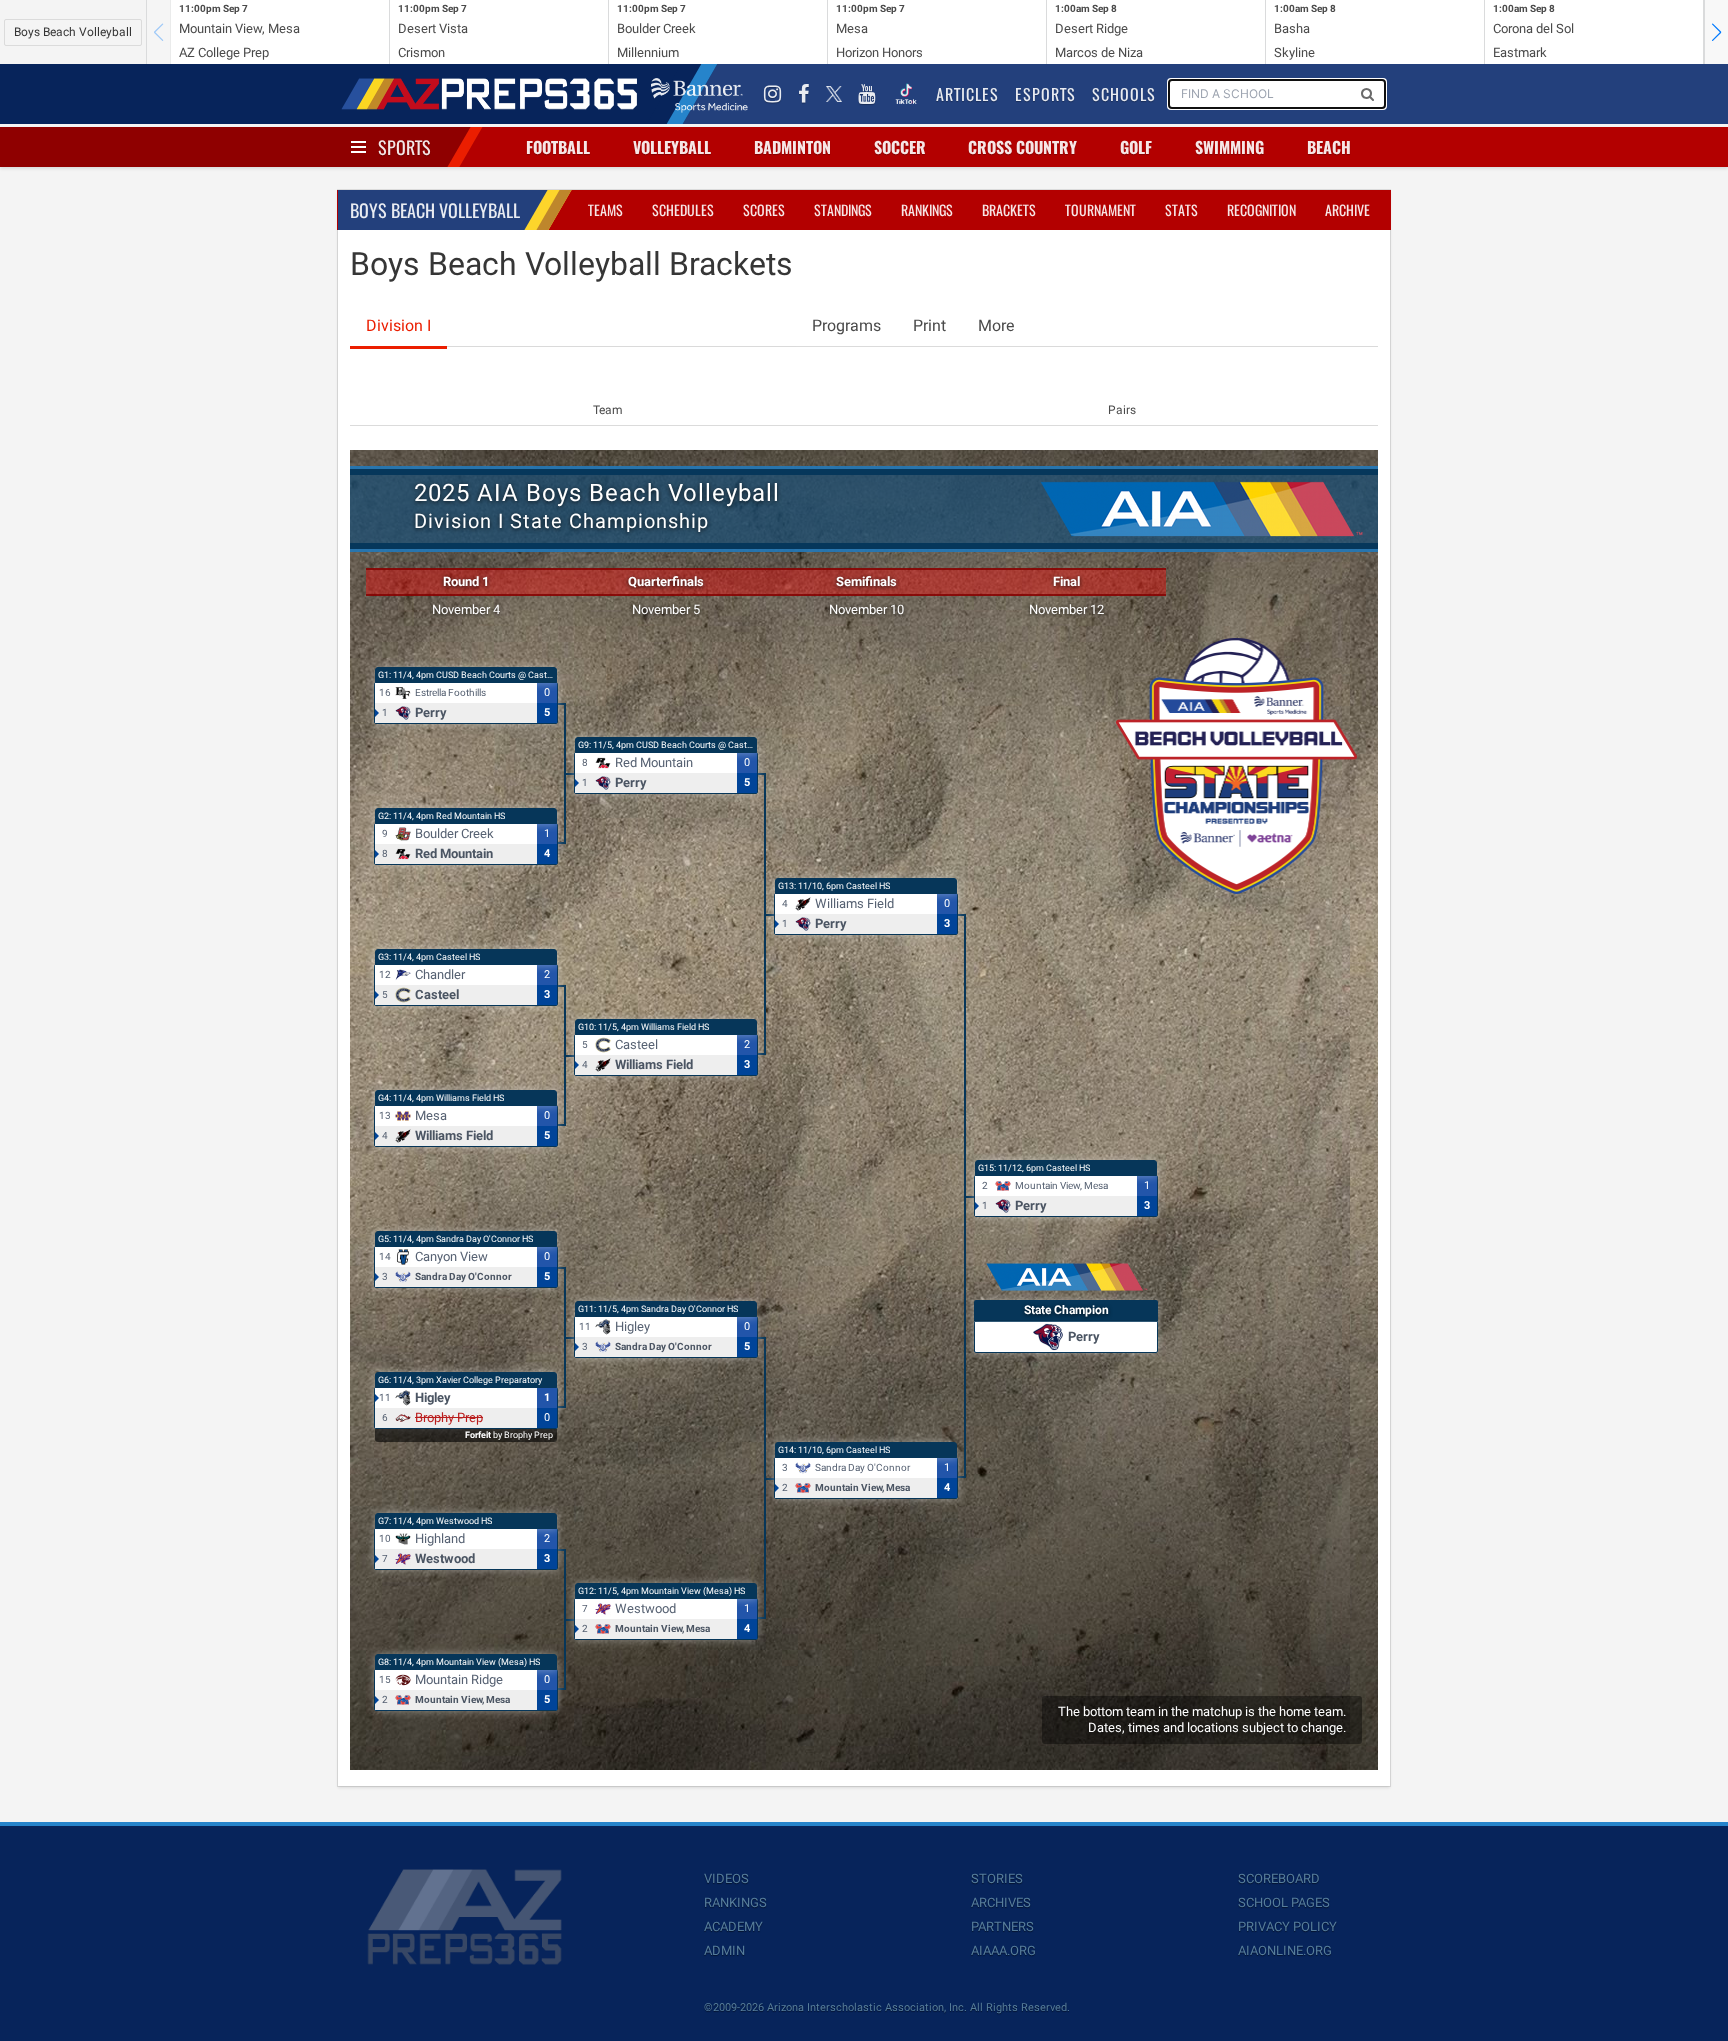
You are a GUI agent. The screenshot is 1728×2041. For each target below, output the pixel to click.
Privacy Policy (1287, 1926)
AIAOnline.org (1285, 1950)
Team (608, 410)
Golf (1136, 147)
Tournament (1100, 209)
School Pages (1284, 1902)
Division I (398, 325)
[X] (834, 94)
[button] (1716, 32)
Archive (1347, 209)
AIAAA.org (1003, 1950)
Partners (1002, 1926)
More (996, 325)
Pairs (1122, 410)
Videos (726, 1878)
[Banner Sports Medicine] (699, 94)
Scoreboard (1279, 1878)
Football (558, 147)
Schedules (683, 209)
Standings (843, 209)
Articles (967, 94)
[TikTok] (906, 94)
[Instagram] (773, 94)
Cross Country (1022, 147)
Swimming (1229, 147)
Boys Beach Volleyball (73, 32)
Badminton (792, 147)
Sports (404, 147)
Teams (605, 209)
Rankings (927, 209)
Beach (1329, 147)
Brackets (1009, 209)
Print (929, 325)
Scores (764, 209)
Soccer (900, 147)
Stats (1181, 209)
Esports (1045, 94)
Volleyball (672, 147)
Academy (733, 1926)
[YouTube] (867, 94)
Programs (846, 325)
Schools (1124, 94)
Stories (997, 1878)
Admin (724, 1950)
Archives (1001, 1902)
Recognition (1261, 209)
